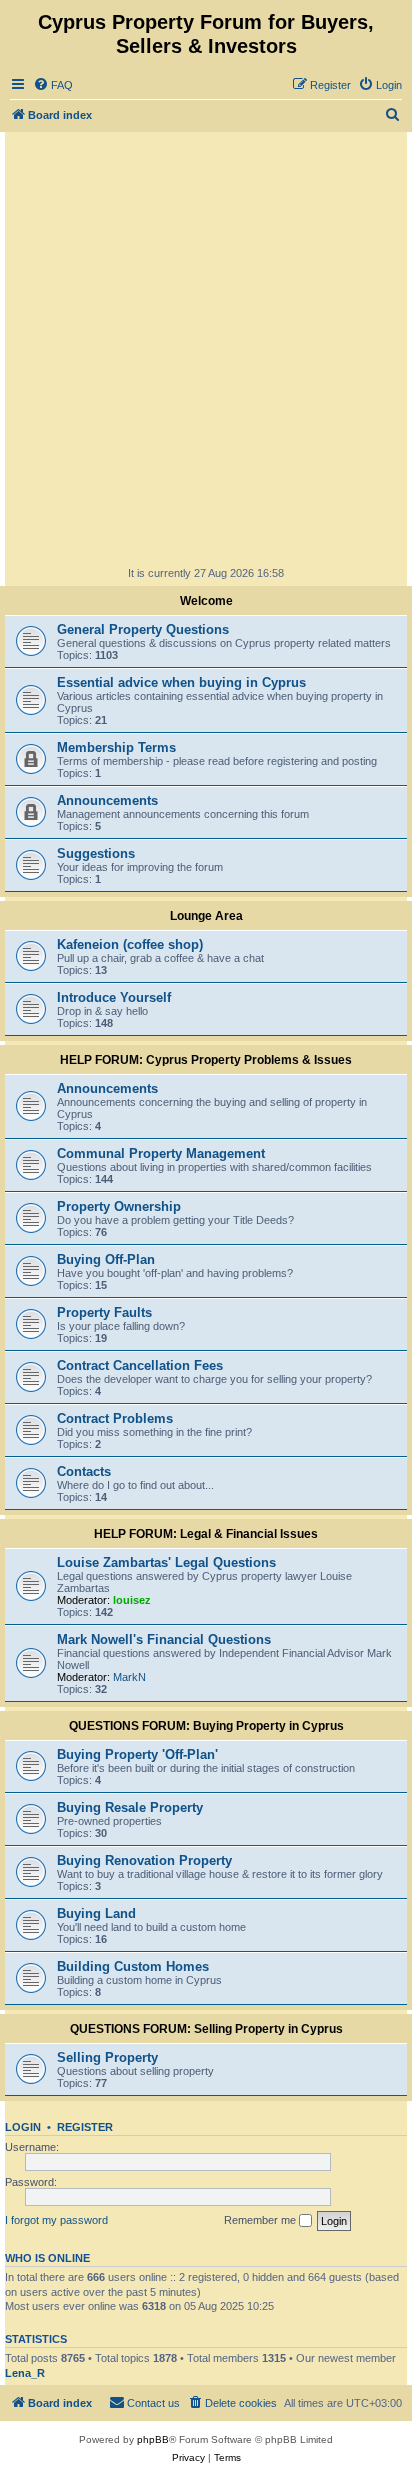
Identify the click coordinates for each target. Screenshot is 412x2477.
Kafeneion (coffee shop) (130, 944)
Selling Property (107, 2057)
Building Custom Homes (133, 1966)
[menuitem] (53, 85)
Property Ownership (119, 1206)
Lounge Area (206, 916)
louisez (132, 1600)
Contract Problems (115, 1418)
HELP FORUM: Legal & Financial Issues (206, 1534)
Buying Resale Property (130, 1807)
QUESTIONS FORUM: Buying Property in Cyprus (206, 1726)
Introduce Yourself (114, 997)
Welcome (206, 601)
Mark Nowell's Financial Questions (164, 1639)
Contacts (84, 1471)
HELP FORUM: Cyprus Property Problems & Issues (206, 1060)
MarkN (129, 1677)
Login (23, 2127)
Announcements (107, 800)
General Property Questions (143, 629)
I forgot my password (56, 2220)
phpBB (153, 2439)
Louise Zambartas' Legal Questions (166, 1562)
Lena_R (25, 2373)
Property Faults (104, 1312)
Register (85, 2127)
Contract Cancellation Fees (140, 1365)
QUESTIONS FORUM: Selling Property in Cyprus (206, 2029)
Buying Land (96, 1913)
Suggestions (96, 853)
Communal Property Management (161, 1153)
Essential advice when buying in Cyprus (181, 682)
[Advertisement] (206, 348)
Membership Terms (116, 747)
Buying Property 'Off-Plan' (137, 1754)
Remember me (261, 2220)
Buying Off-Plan (106, 1259)
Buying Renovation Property (144, 1860)
